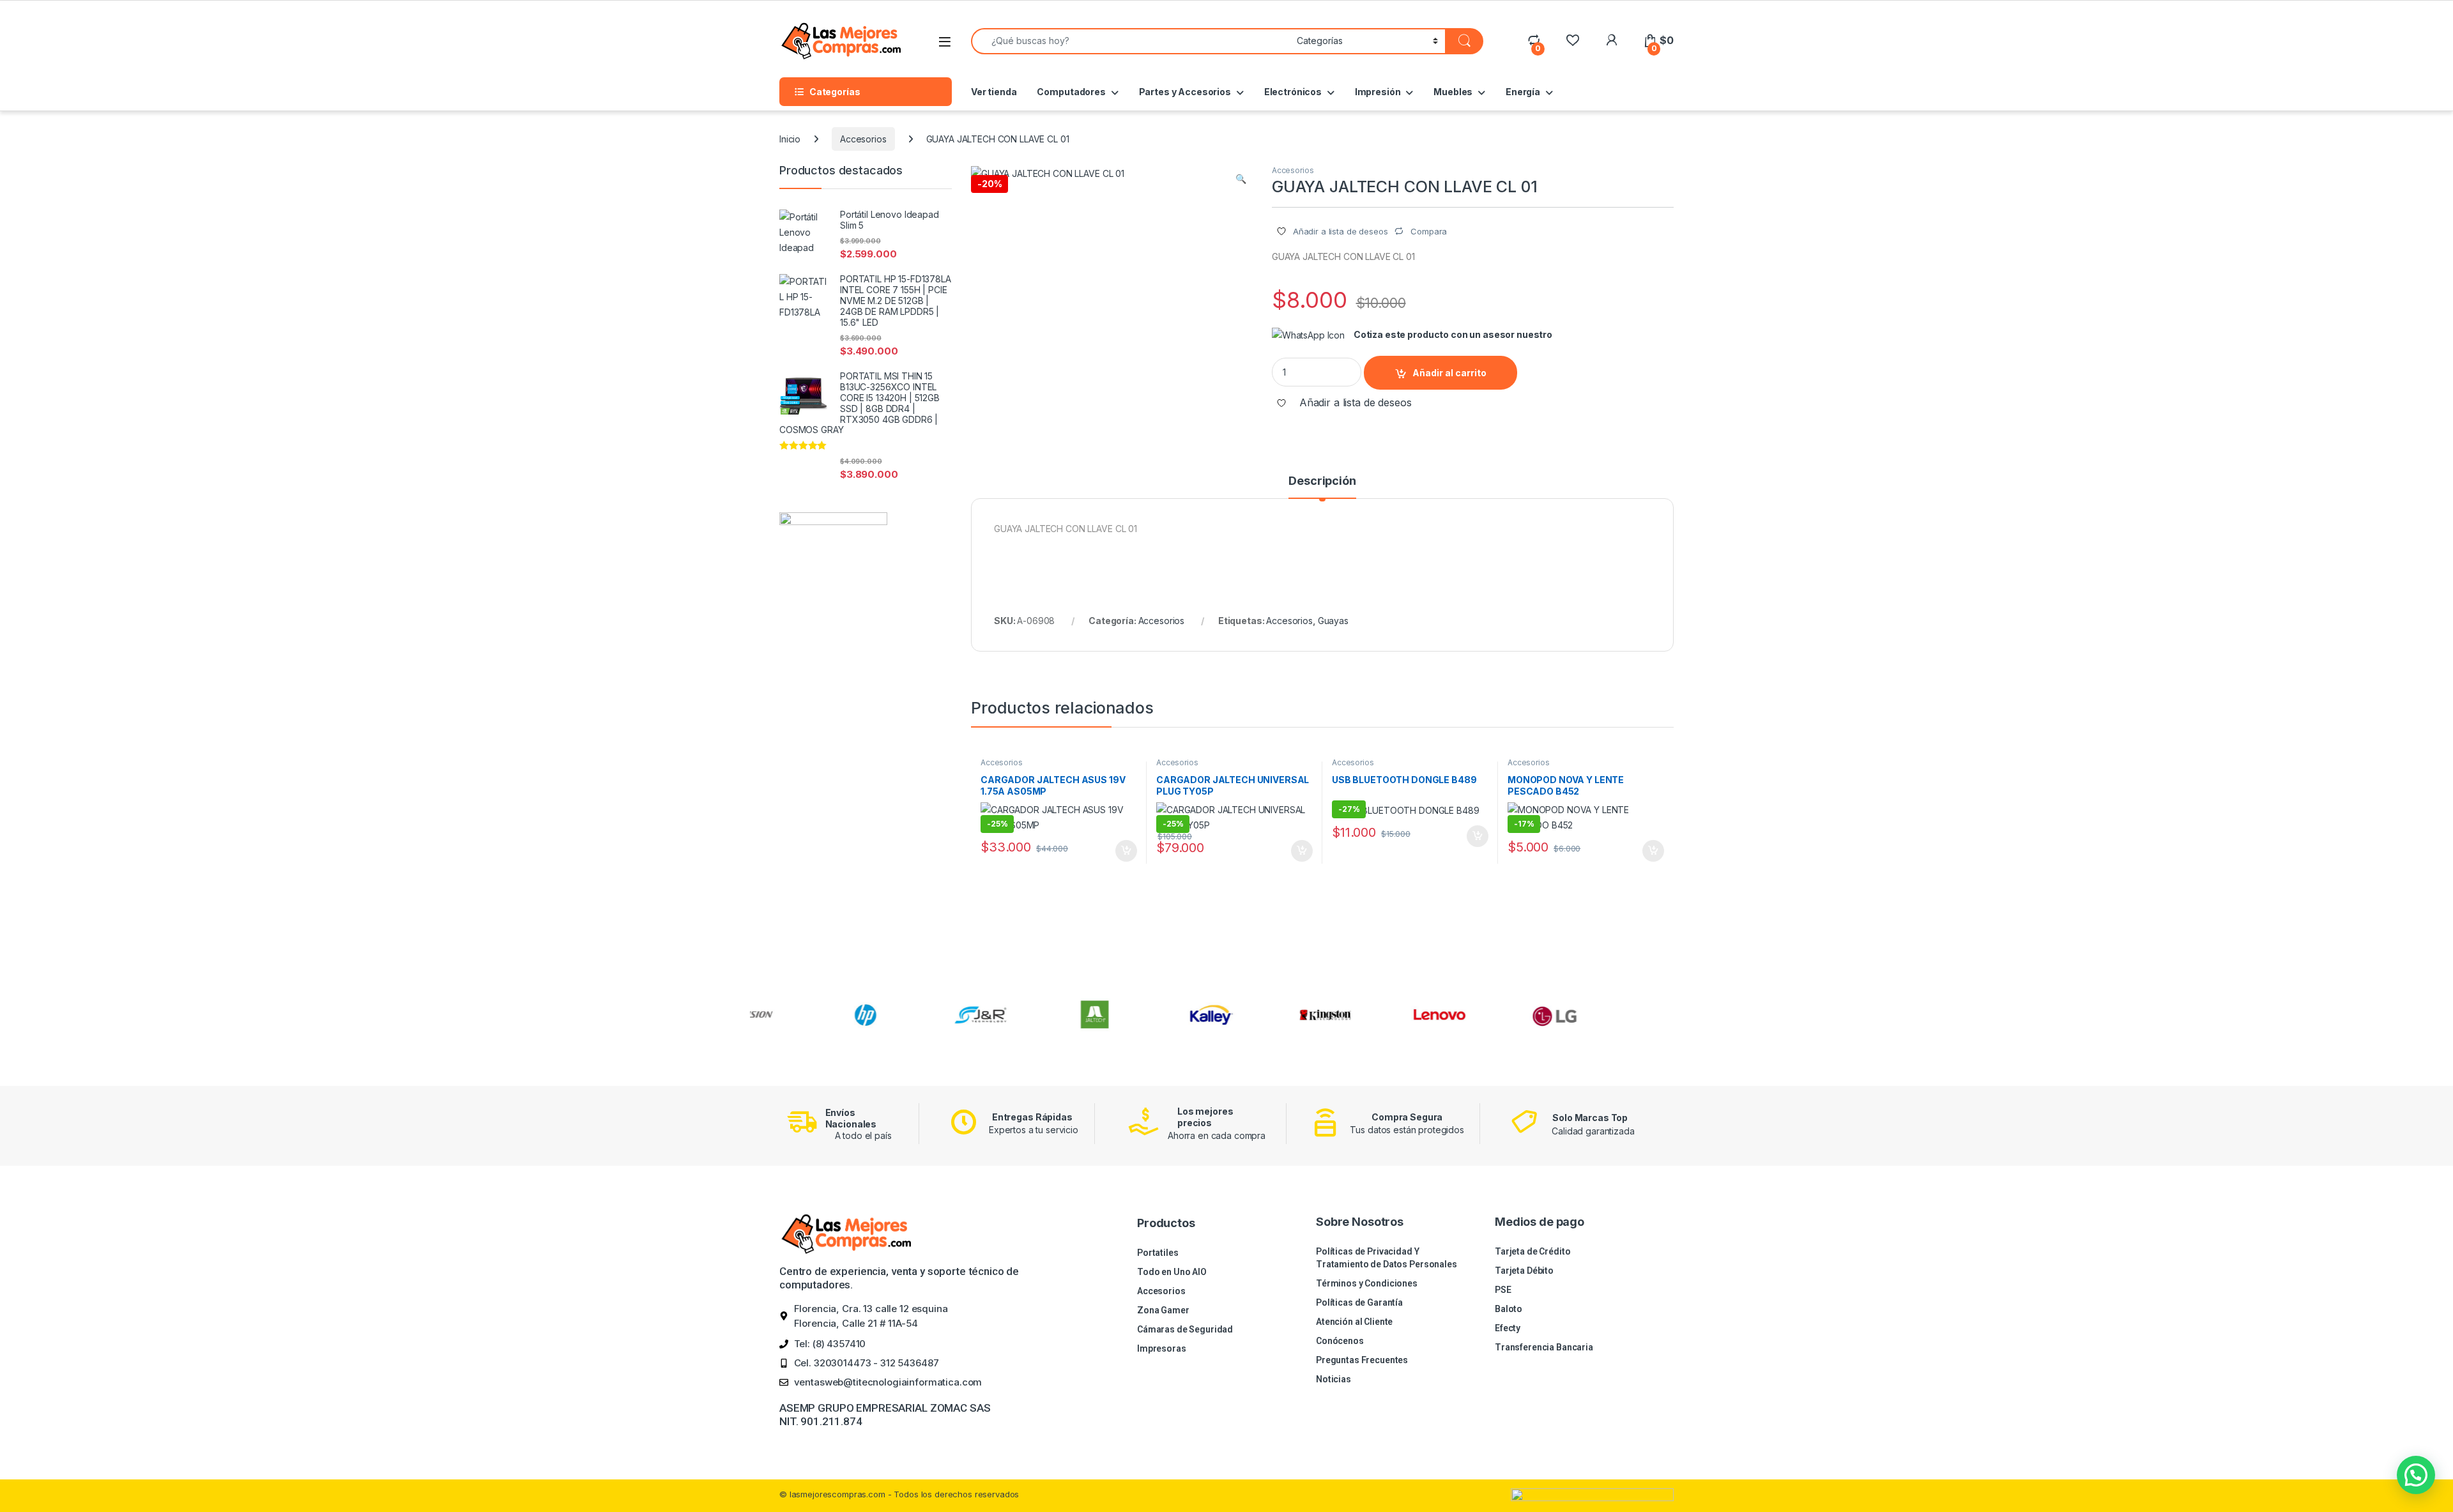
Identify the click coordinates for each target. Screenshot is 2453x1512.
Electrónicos (1293, 92)
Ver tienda (994, 92)
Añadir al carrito (1449, 373)
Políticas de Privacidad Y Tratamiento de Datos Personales (1387, 1258)
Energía (1523, 92)
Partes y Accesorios (1185, 92)
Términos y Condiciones (1367, 1283)
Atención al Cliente (1354, 1322)
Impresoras (1162, 1348)
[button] (1241, 179)
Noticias (1333, 1379)
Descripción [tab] (1322, 481)
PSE (1503, 1290)
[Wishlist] (1572, 41)
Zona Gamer (1163, 1310)
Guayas (1333, 621)
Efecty (1508, 1328)
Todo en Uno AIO (1172, 1272)
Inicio (790, 139)
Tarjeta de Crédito (1532, 1251)
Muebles (1453, 92)
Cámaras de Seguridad (1185, 1329)
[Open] (945, 42)
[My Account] (1611, 41)
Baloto (1509, 1309)
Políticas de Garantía (1359, 1302)
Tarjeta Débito (1524, 1271)
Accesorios (863, 139)
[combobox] (1130, 41)
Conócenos (1340, 1341)
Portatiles (1158, 1253)
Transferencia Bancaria (1544, 1347)
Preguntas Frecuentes (1362, 1360)
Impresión (1378, 92)
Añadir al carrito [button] (1124, 851)
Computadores (1071, 92)
